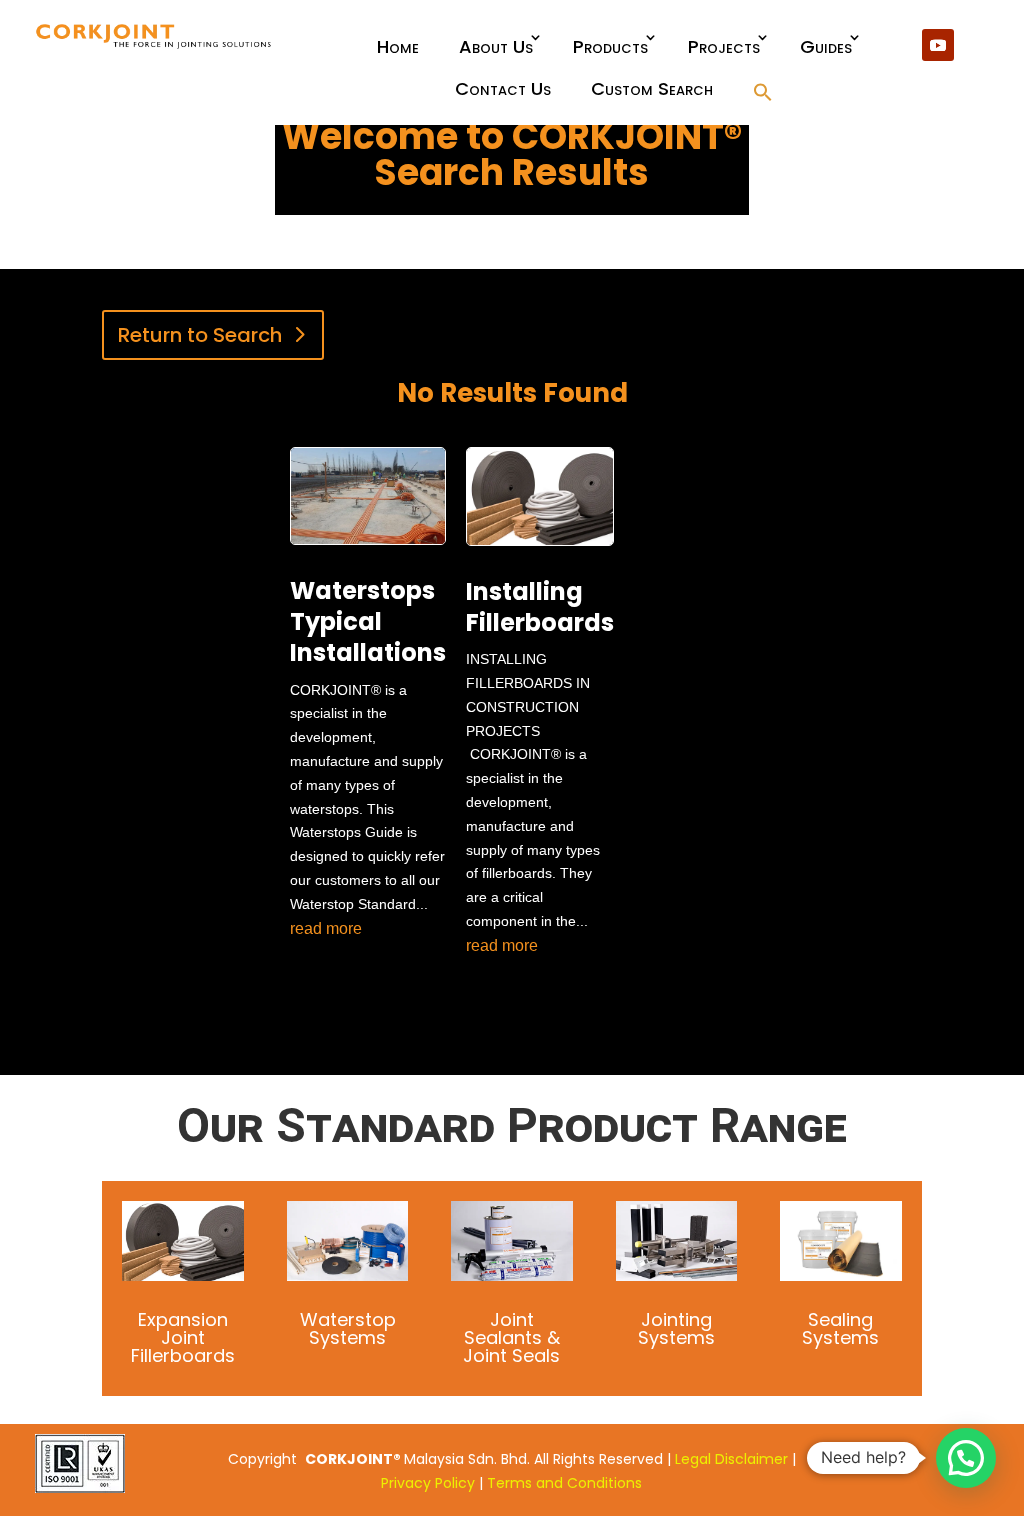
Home (398, 46)
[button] (763, 93)
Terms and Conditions (564, 1483)
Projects (724, 46)
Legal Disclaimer (731, 1459)
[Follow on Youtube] (938, 45)
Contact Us (503, 88)
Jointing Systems (676, 1328)
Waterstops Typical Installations (368, 621)
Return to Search (200, 335)
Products (610, 46)
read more (326, 928)
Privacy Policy (428, 1483)
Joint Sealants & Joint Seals (511, 1337)
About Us (496, 46)
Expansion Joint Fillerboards (183, 1337)
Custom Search (652, 88)
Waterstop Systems (348, 1328)
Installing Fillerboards (540, 607)
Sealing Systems (840, 1328)
